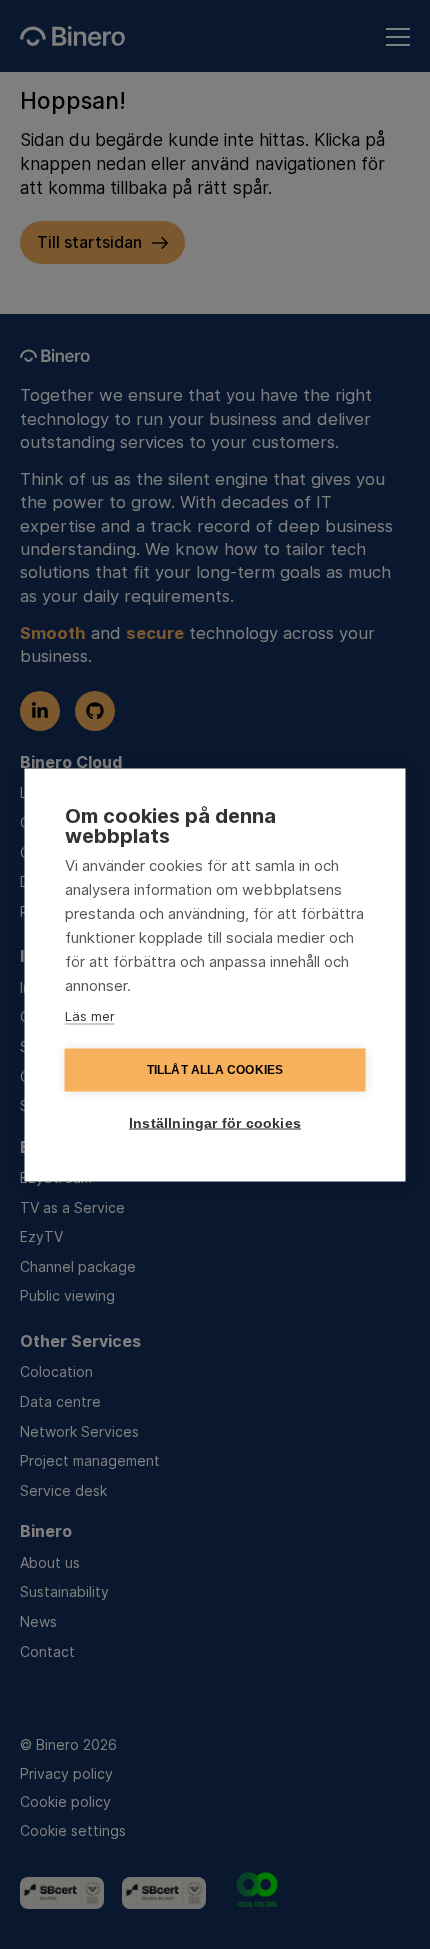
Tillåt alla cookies (215, 1070)
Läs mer (90, 1015)
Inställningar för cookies (215, 1122)
